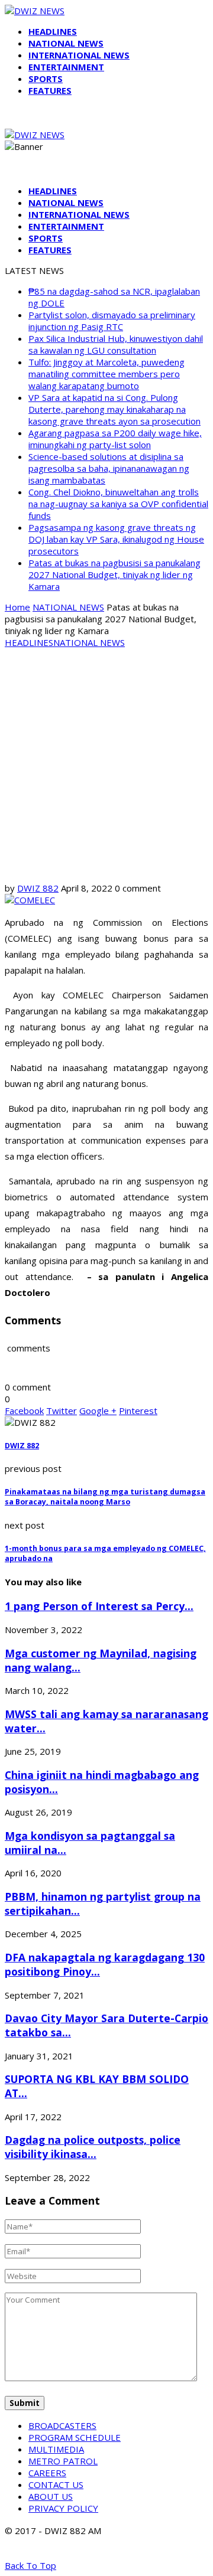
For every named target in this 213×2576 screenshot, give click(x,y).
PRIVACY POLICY (63, 2508)
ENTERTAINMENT (66, 67)
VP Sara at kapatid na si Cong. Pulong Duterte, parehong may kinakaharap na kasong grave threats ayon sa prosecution (114, 409)
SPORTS (46, 79)
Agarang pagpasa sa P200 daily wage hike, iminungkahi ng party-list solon (115, 439)
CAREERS (47, 2473)
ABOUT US (51, 2496)
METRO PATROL (63, 2461)
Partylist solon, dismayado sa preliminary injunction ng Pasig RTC (112, 321)
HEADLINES (53, 31)
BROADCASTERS (62, 2425)
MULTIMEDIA (56, 2449)
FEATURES (50, 90)
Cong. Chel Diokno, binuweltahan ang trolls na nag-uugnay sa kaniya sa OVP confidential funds (118, 504)
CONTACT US (56, 2484)
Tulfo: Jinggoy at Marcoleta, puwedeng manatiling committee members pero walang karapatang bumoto (106, 374)
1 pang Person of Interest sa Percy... (99, 1606)
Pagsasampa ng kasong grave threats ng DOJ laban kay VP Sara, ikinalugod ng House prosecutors (116, 539)
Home (17, 607)
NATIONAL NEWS (66, 43)
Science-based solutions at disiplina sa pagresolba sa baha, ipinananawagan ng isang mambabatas (109, 468)
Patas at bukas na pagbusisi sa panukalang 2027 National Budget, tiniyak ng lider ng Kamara (114, 574)
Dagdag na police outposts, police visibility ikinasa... (93, 2147)
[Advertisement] (106, 764)
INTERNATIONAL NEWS (79, 55)
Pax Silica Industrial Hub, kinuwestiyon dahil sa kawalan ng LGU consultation (116, 344)
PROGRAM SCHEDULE (75, 2437)
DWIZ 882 (38, 888)
